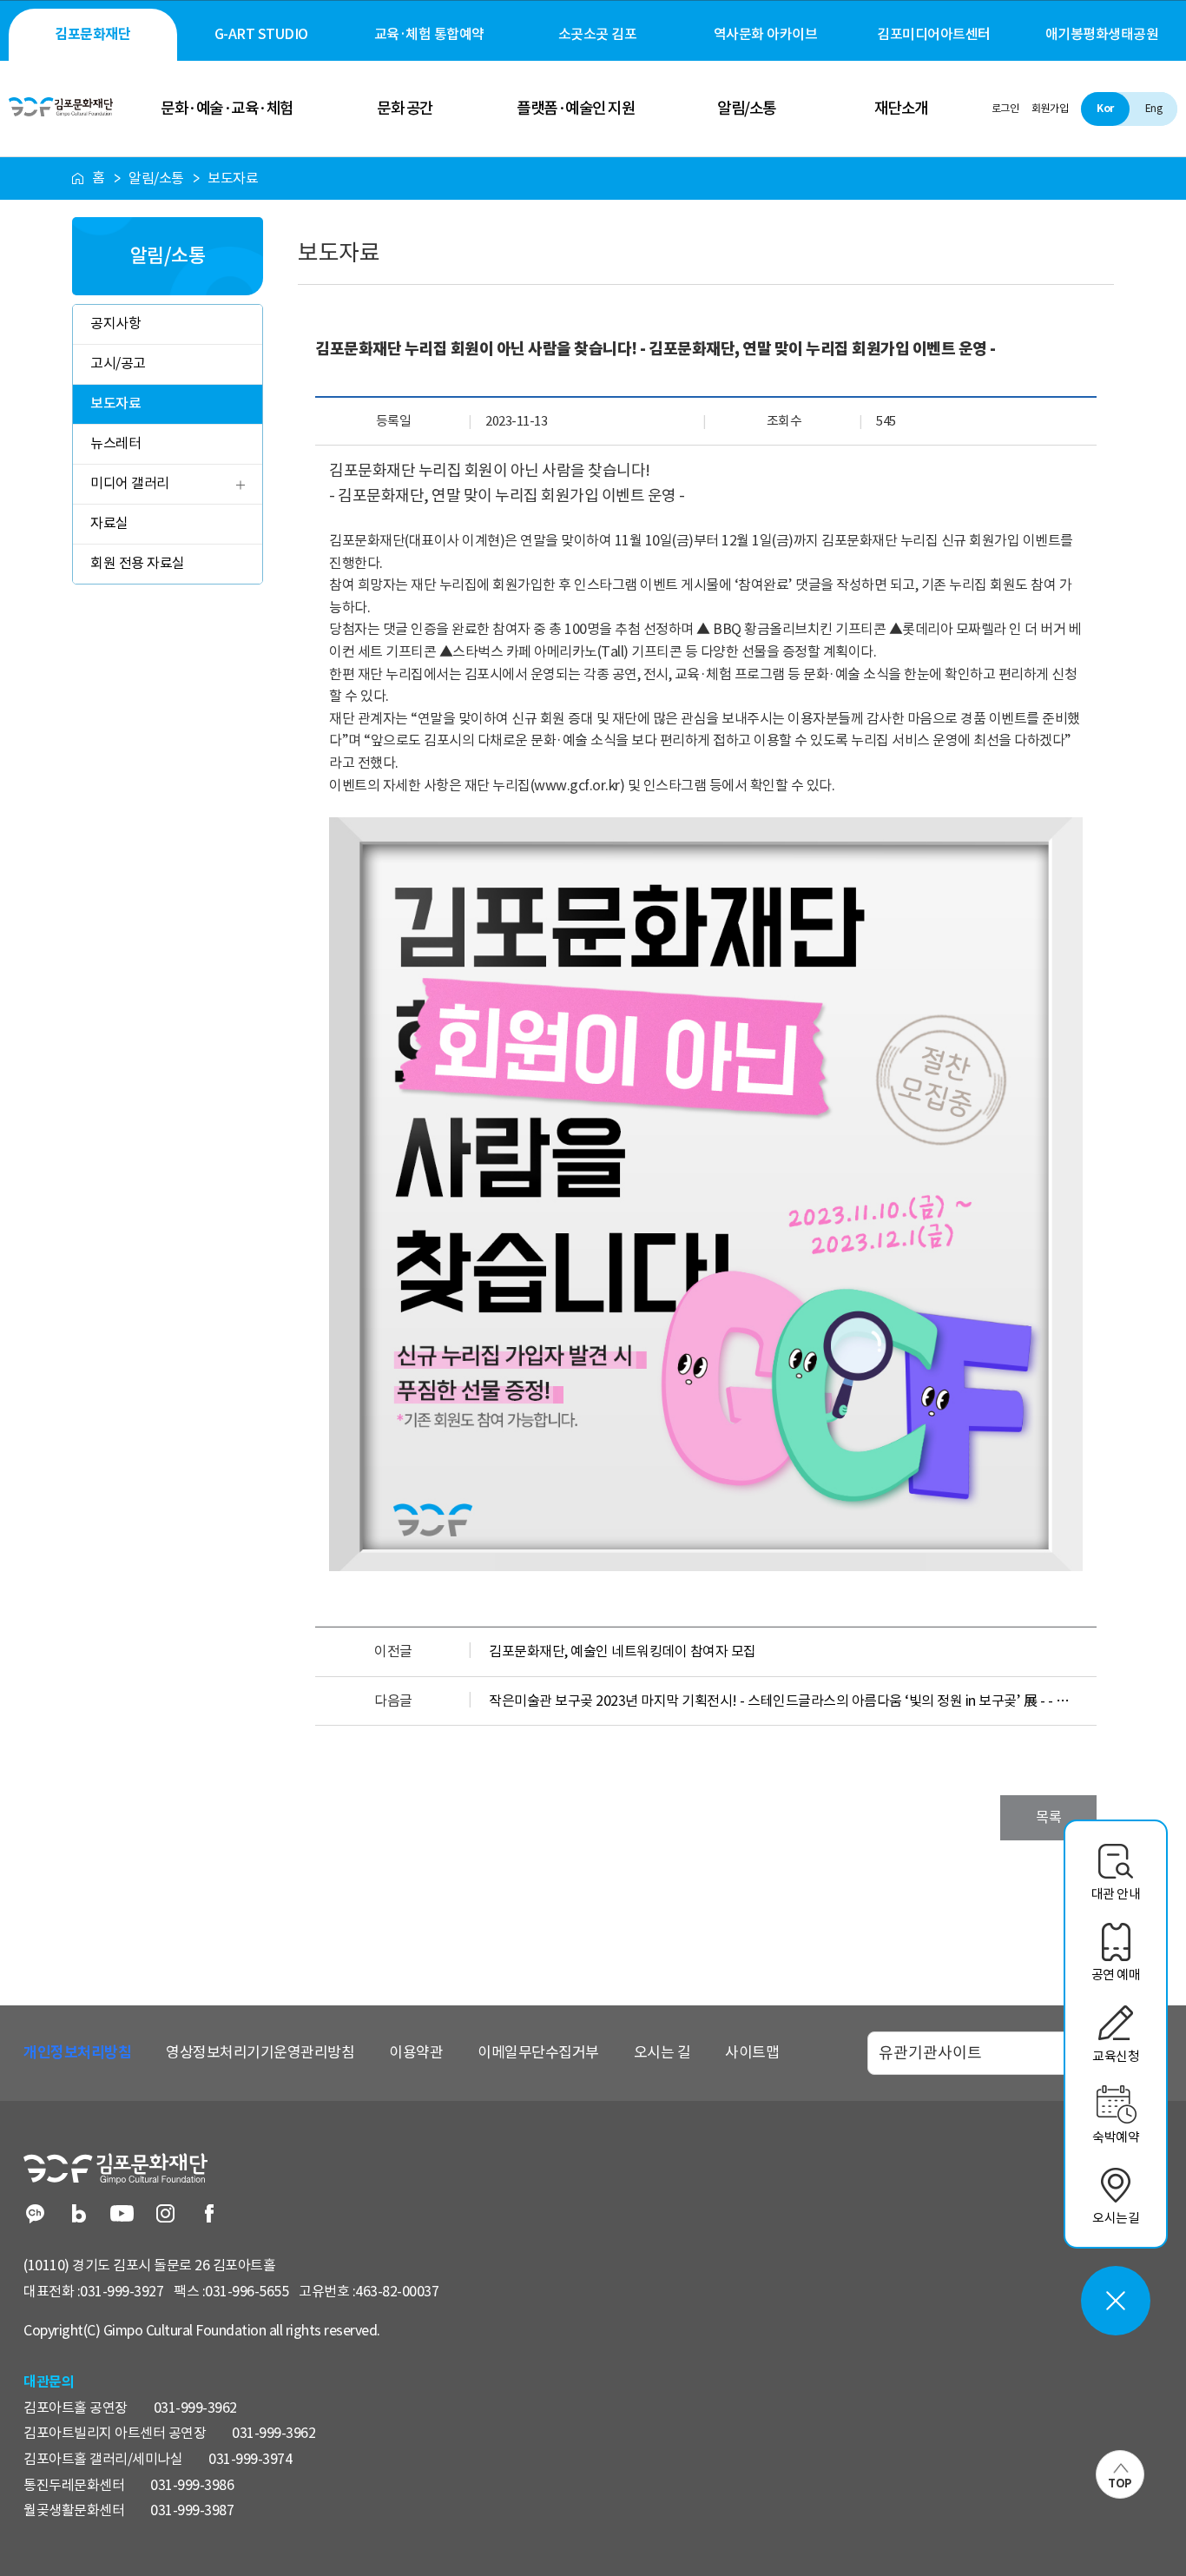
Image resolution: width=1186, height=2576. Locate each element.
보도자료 (115, 403)
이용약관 (416, 2052)
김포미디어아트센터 (934, 34)
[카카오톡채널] (35, 2215)
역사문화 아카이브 (766, 34)
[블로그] (79, 2215)
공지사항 (115, 323)
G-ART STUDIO (261, 34)
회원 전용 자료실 (138, 563)
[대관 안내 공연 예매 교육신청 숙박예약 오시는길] (1116, 2301)
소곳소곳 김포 (598, 34)
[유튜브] (122, 2215)
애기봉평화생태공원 (1102, 34)
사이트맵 (752, 2052)
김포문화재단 (92, 34)
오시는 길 (662, 2052)
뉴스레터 (115, 443)
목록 (1048, 1817)
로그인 (1005, 108)
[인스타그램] (165, 2215)
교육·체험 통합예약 (429, 34)
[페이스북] (209, 2215)
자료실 (109, 523)
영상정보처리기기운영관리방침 (260, 2052)
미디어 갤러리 (130, 483)
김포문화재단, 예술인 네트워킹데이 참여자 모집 (623, 1651)
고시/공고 (118, 363)
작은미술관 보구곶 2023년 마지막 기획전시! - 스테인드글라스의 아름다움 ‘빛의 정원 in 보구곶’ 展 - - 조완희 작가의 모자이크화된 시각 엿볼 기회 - (784, 1701)
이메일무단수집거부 (538, 2052)
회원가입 (1050, 108)
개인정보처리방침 (77, 2052)
